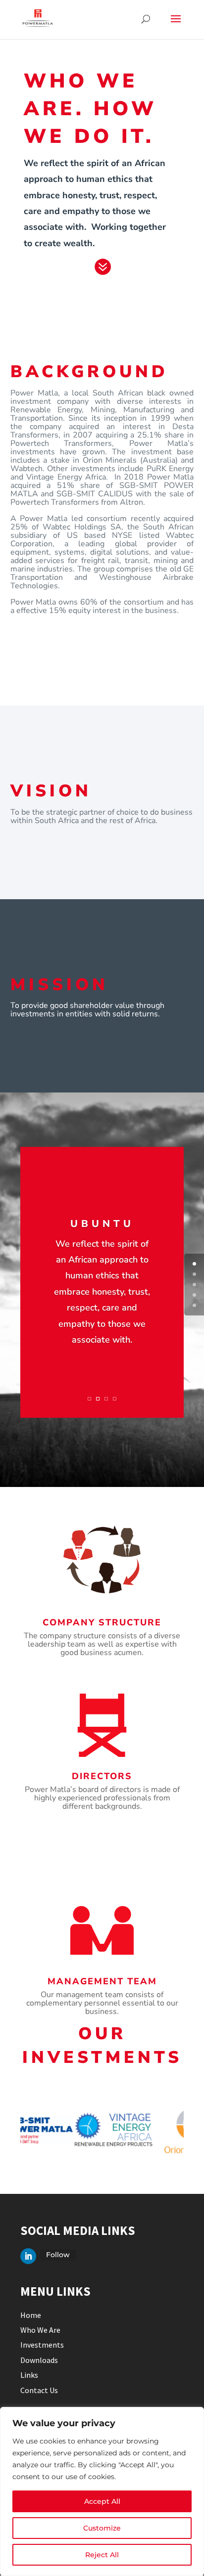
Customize (102, 2528)
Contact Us (39, 2390)
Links (29, 2375)
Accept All (102, 2501)
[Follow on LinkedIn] (28, 2256)
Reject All (102, 2555)
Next (191, 2130)
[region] (102, 2491)
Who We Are (40, 2330)
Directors (102, 1776)
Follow (58, 2255)
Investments (42, 2345)
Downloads (39, 2360)
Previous (13, 2130)
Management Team (102, 1981)
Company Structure (102, 1622)
